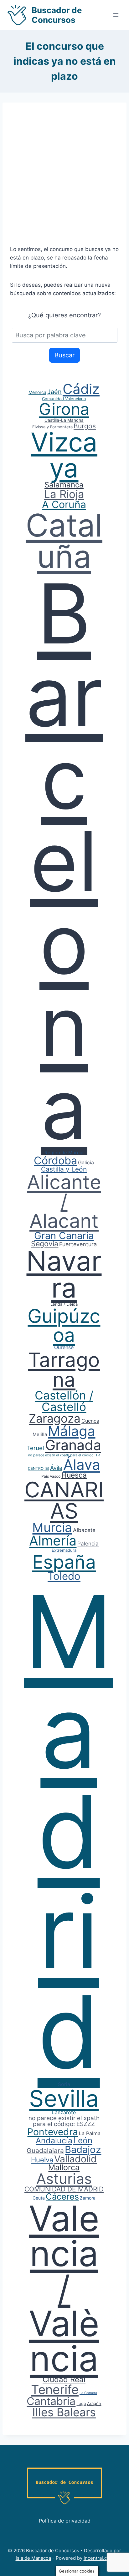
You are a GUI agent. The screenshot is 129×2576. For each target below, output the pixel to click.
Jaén (54, 392)
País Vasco (51, 1476)
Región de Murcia (64, 1153)
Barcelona (64, 861)
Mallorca (64, 2167)
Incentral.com (99, 2558)
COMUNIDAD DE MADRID (64, 2189)
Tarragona (64, 1370)
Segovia (45, 1244)
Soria (64, 2084)
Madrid (69, 1831)
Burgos (85, 426)
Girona (64, 409)
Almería (53, 1540)
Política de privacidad (65, 2521)
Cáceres (62, 2197)
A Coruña (64, 504)
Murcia (52, 1527)
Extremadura (64, 1550)
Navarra (64, 1274)
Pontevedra (53, 2132)
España (64, 1562)
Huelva (42, 2160)
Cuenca (90, 1421)
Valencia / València (64, 2288)
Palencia (88, 1544)
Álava (82, 1464)
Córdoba (55, 1160)
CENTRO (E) (39, 1468)
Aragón (94, 2403)
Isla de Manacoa (33, 2558)
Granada (73, 1445)
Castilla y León (64, 1169)
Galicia (86, 1162)
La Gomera (88, 2393)
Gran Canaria (64, 1235)
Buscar (64, 355)
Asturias (64, 2179)
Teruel (36, 1448)
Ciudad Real (64, 2379)
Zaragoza (55, 1418)
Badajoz (83, 2149)
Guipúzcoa (64, 1326)
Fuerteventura (78, 1244)
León (83, 2140)
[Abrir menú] (116, 15)
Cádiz (81, 389)
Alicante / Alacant (64, 1201)
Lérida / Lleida (64, 1304)
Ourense (64, 1347)
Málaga (72, 1431)
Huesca (74, 1475)
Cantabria (51, 2401)
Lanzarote (64, 2112)
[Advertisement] (64, 178)
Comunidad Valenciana (64, 399)
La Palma (90, 2133)
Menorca (37, 392)
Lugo (81, 2403)
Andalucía (54, 2140)
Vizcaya (64, 455)
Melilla (40, 1434)
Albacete (84, 1530)
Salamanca (64, 485)
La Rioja (64, 494)
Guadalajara (45, 2151)
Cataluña (64, 541)
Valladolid (75, 2159)
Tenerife (55, 2389)
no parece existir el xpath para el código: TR (64, 1455)
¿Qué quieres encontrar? (64, 315)
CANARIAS (64, 1500)
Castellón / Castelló (64, 1401)
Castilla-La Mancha (64, 420)
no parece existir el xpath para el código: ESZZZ (64, 2121)
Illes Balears (64, 2412)
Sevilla (64, 2098)
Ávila (56, 1468)
